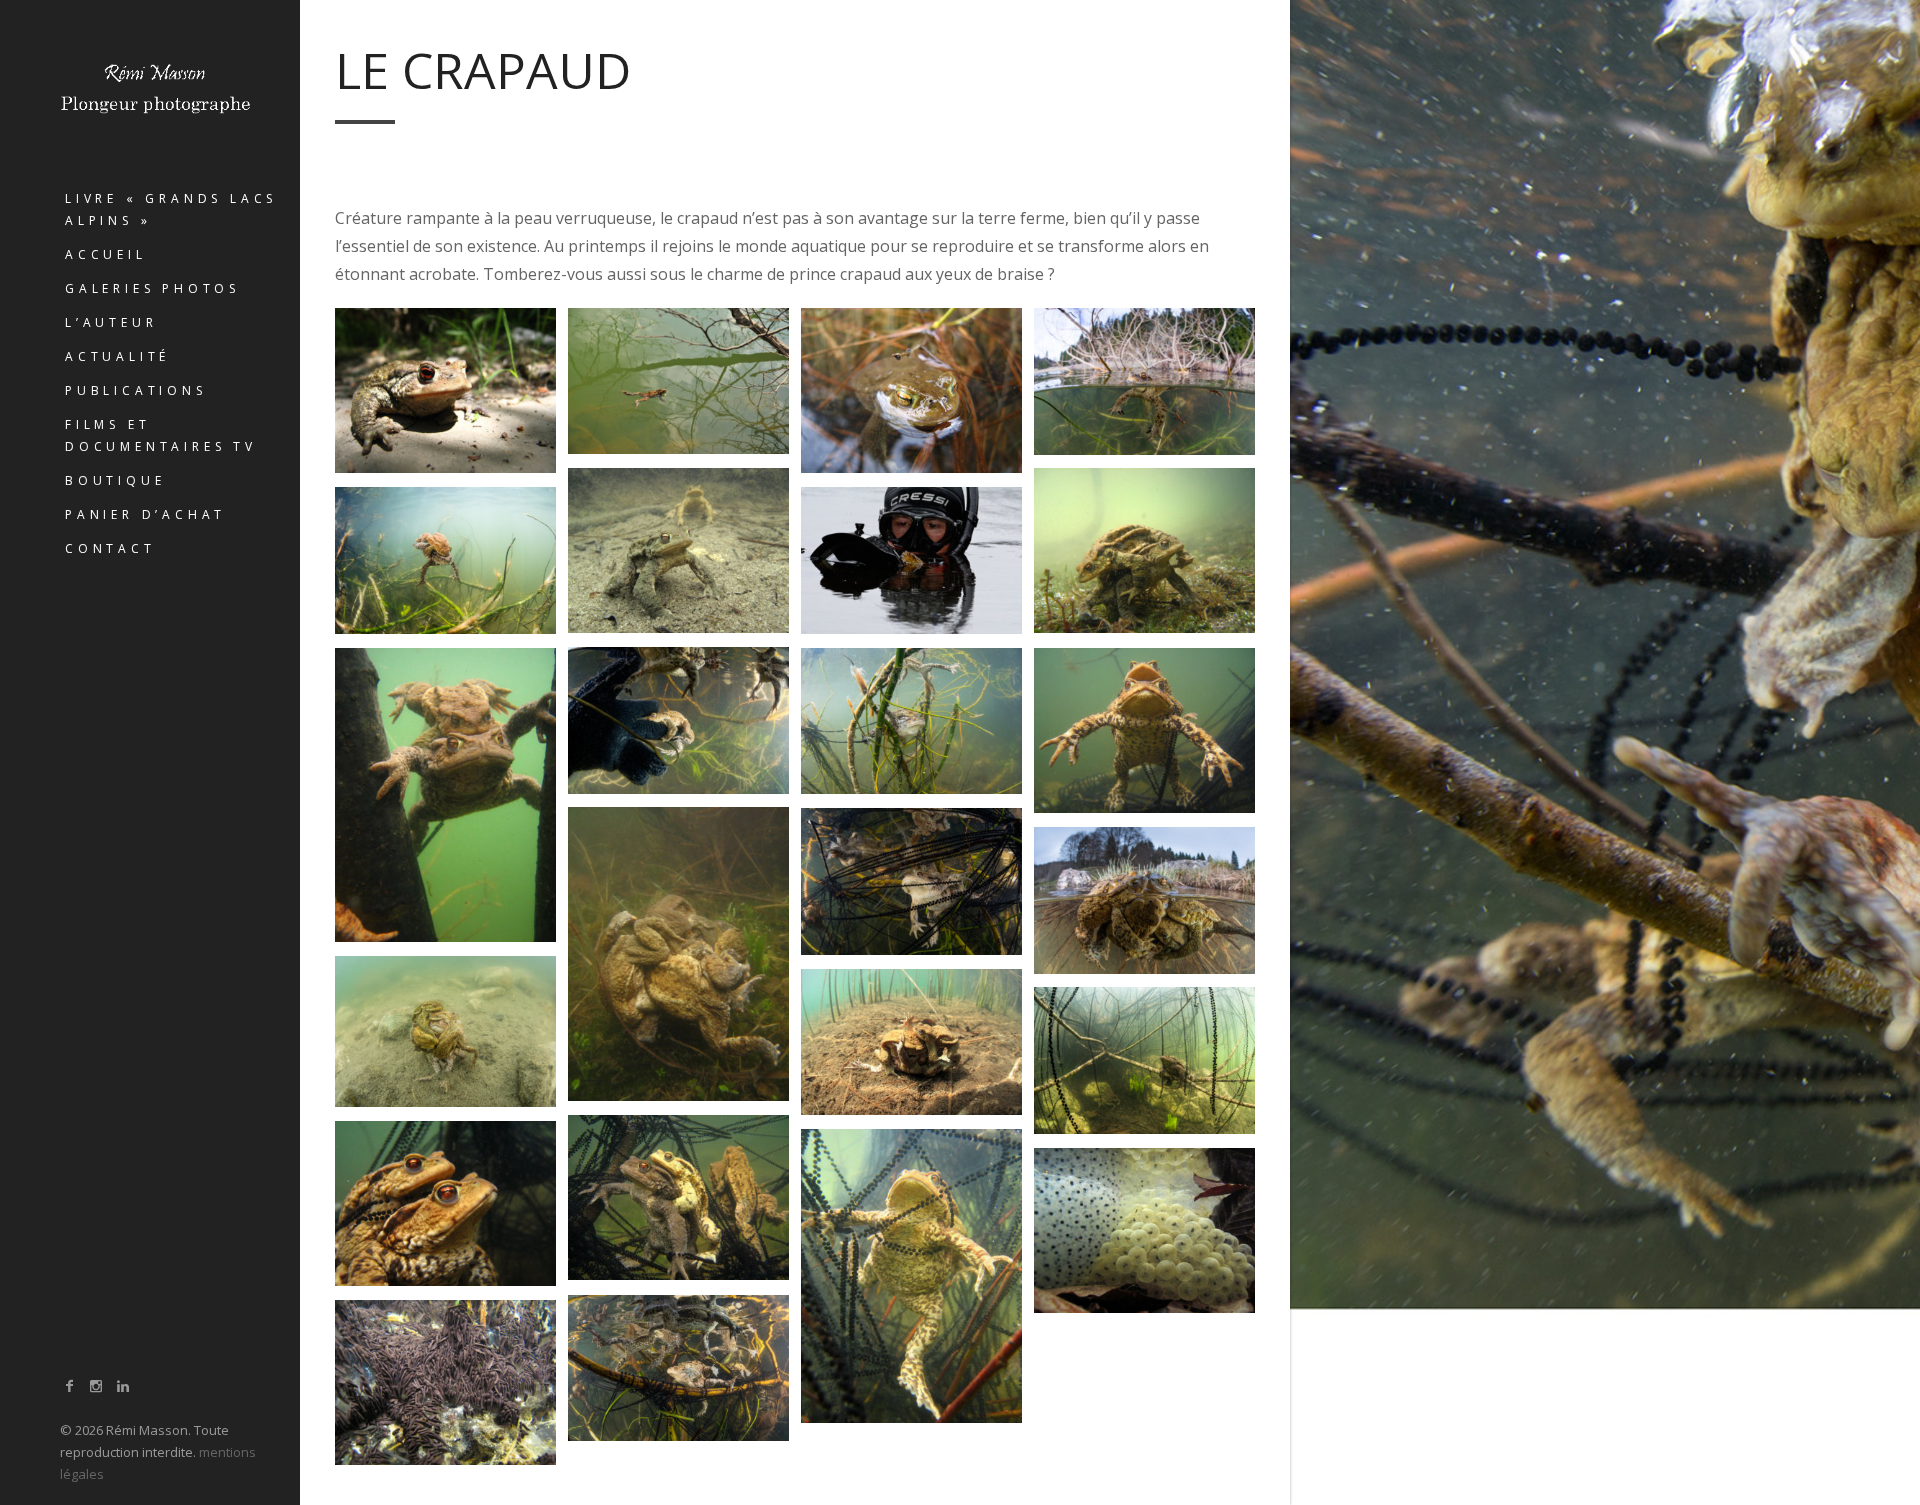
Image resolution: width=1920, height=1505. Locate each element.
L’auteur (111, 322)
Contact (110, 548)
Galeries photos (152, 288)
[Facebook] (70, 1385)
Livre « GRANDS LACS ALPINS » (171, 209)
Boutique (115, 480)
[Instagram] (97, 1385)
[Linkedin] (123, 1385)
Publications (136, 390)
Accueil (106, 254)
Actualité (117, 356)
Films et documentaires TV (161, 435)
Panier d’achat (145, 514)
